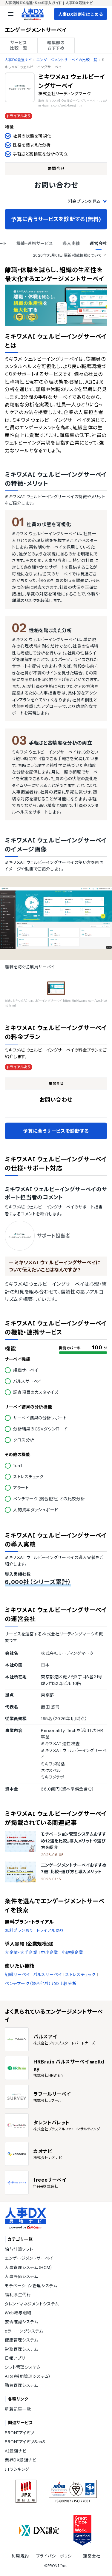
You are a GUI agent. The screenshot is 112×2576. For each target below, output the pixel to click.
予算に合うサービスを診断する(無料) (56, 219)
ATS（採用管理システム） (28, 2376)
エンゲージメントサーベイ (29, 2258)
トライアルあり (50, 1930)
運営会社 (92, 2556)
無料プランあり (19, 1930)
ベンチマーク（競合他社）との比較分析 (41, 1984)
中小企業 (49, 1953)
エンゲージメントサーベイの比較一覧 (67, 60)
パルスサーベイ (47, 1975)
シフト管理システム (23, 2367)
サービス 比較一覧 (19, 45)
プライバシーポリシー (56, 2556)
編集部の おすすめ (56, 45)
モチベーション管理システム (31, 2286)
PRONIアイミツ (20, 2433)
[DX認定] (39, 2531)
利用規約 (20, 2556)
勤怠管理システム (21, 2385)
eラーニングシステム (24, 2331)
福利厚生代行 (18, 2295)
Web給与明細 (18, 2313)
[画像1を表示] (56, 988)
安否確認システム (21, 2322)
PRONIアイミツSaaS (25, 2442)
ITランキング (17, 2469)
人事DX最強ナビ (18, 60)
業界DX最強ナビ (20, 2460)
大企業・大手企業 (21, 1953)
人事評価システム (21, 2276)
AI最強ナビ (16, 2451)
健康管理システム (21, 2340)
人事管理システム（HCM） (29, 2268)
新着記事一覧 (18, 2409)
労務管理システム (21, 2349)
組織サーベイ (17, 1975)
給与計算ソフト (19, 2249)
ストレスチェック (80, 1975)
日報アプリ (15, 2358)
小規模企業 (72, 1953)
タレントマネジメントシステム (32, 2304)
